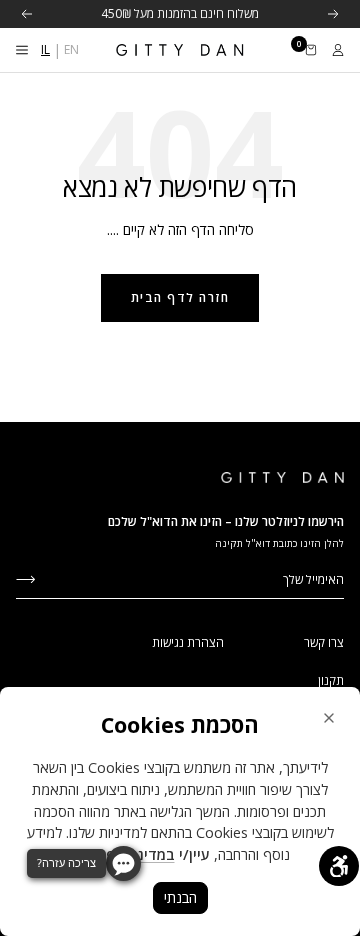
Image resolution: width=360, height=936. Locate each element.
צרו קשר (324, 642)
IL (45, 49)
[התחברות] (338, 50)
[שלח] (25, 577)
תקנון (331, 680)
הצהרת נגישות (188, 642)
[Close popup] (329, 718)
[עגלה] (311, 50)
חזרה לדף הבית (180, 297)
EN (71, 49)
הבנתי (180, 897)
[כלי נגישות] (339, 866)
